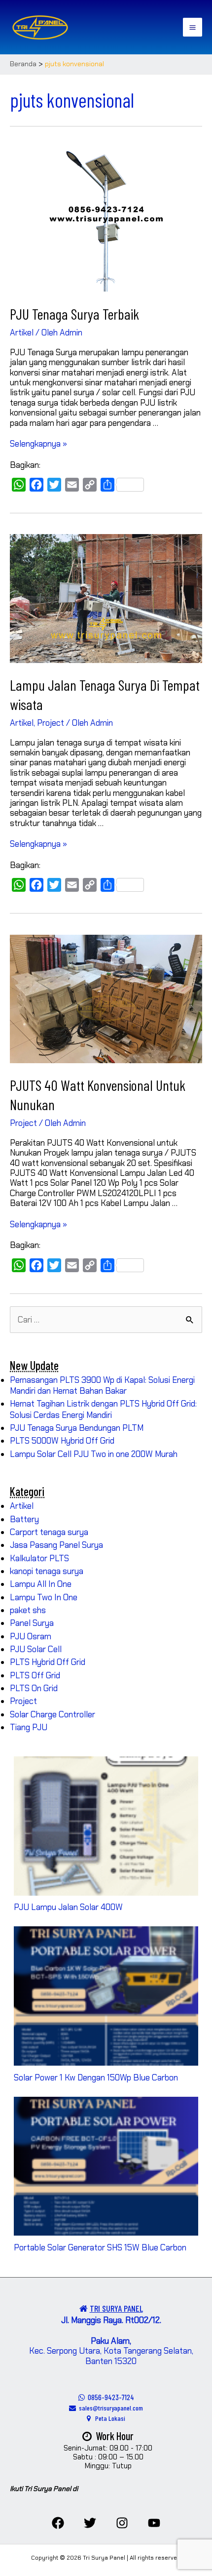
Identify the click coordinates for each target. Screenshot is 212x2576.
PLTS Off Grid (35, 1675)
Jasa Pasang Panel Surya (56, 1545)
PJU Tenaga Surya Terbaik (74, 314)
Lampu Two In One (44, 1597)
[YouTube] (154, 2523)
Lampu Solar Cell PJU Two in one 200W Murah (94, 1454)
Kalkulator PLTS (39, 1558)
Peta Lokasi (108, 2418)
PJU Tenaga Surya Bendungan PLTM (77, 1428)
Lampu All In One (41, 1584)
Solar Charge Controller (53, 1714)
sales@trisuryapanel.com (109, 2408)
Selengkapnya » (38, 444)
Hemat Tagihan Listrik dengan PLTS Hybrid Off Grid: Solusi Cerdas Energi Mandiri (103, 1409)
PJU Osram (31, 1636)
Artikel (22, 332)
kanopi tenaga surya (47, 1571)
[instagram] (122, 2523)
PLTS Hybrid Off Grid (48, 1662)
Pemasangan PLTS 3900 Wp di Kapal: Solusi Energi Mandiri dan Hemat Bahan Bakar (102, 1385)
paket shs (28, 1610)
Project (51, 723)
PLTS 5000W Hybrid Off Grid (62, 1441)
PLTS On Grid (34, 1688)
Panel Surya (32, 1623)
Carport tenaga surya (49, 1532)
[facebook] (58, 2523)
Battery (24, 1519)
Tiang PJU (29, 1727)
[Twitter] (90, 2523)
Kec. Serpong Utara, (80, 2346)
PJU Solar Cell (36, 1649)
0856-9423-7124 (109, 2397)
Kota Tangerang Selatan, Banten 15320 (139, 2356)
